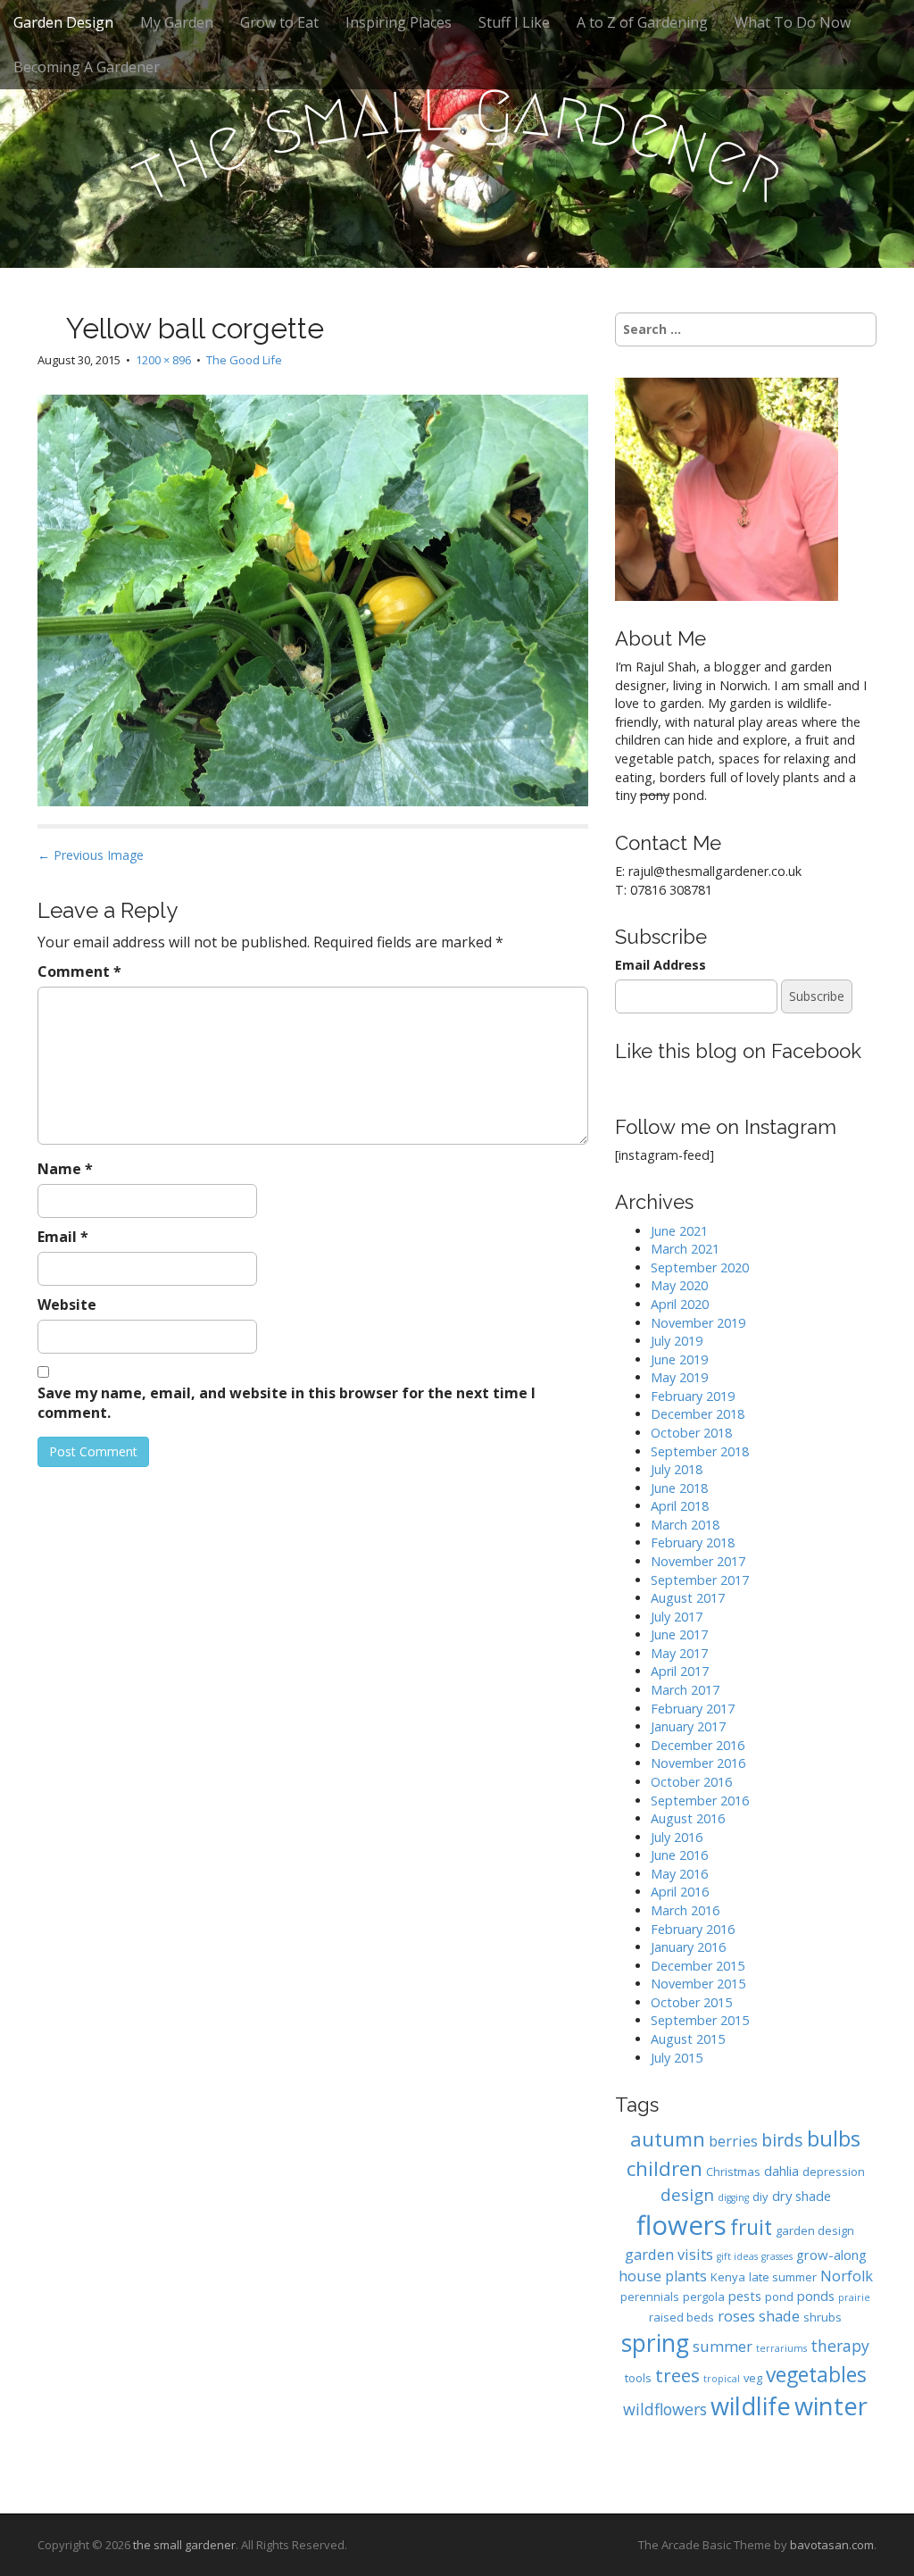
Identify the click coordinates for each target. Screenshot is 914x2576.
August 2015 (688, 2039)
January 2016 (688, 1947)
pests (745, 2296)
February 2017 (693, 1709)
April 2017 (680, 1671)
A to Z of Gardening (642, 22)
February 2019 (693, 1396)
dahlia (781, 2171)
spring (655, 2343)
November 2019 (698, 1323)
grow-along (831, 2255)
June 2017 (679, 1634)
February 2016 (693, 1929)
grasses (777, 2256)
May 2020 (679, 1285)
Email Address (661, 965)
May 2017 (679, 1653)
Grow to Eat (279, 22)
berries (733, 2141)
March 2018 (685, 1525)
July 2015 (677, 2058)
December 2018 (698, 1414)
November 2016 (698, 1763)
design (687, 2194)
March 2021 (685, 1249)
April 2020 (680, 1304)
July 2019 (677, 1341)
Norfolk (847, 2276)
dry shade (802, 2196)
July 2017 (677, 1617)
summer (723, 2346)
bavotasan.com (832, 2545)
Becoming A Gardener (87, 67)
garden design (815, 2230)
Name (65, 1169)
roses (736, 2316)
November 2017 (698, 1561)
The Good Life (244, 360)
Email (63, 1237)
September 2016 (700, 1801)
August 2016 (688, 1818)
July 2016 (677, 1837)
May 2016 (679, 1874)
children (665, 2168)
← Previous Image (91, 855)
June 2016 (679, 1855)
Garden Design (63, 22)
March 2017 (685, 1690)
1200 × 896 (163, 360)
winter (831, 2406)
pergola (704, 2297)
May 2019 (679, 1377)
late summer (783, 2277)
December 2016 (698, 1745)
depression (834, 2172)
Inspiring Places (399, 22)
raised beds (681, 2317)
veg (753, 2378)
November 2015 (698, 1984)
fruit (751, 2227)
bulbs (834, 2138)
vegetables (816, 2375)
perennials (650, 2297)
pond (779, 2297)
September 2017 (700, 1580)
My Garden (177, 22)
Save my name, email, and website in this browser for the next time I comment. (287, 1403)
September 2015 (700, 2020)
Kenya (728, 2277)
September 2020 (700, 1267)
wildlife (751, 2406)
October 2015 (691, 2002)
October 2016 (691, 1782)
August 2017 (688, 1598)
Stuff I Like (514, 22)
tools (638, 2378)
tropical (722, 2379)
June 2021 (679, 1231)
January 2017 (688, 1726)
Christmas (733, 2172)
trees (677, 2375)
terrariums (781, 2348)
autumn (668, 2139)
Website (67, 1305)
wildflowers (665, 2409)
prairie (854, 2297)
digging (733, 2197)
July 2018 (677, 1469)
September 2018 (700, 1451)
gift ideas (737, 2256)
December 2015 (698, 1966)
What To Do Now (793, 22)
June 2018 (679, 1488)
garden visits (669, 2254)
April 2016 (680, 1892)
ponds (816, 2296)
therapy (840, 2346)
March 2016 (685, 1910)
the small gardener (184, 2545)
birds (782, 2140)
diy (760, 2197)
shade (779, 2316)
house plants (663, 2276)
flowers (681, 2225)
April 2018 (680, 1506)
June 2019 (679, 1359)
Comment (79, 971)
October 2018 (691, 1433)
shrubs (823, 2317)
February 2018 (693, 1542)
